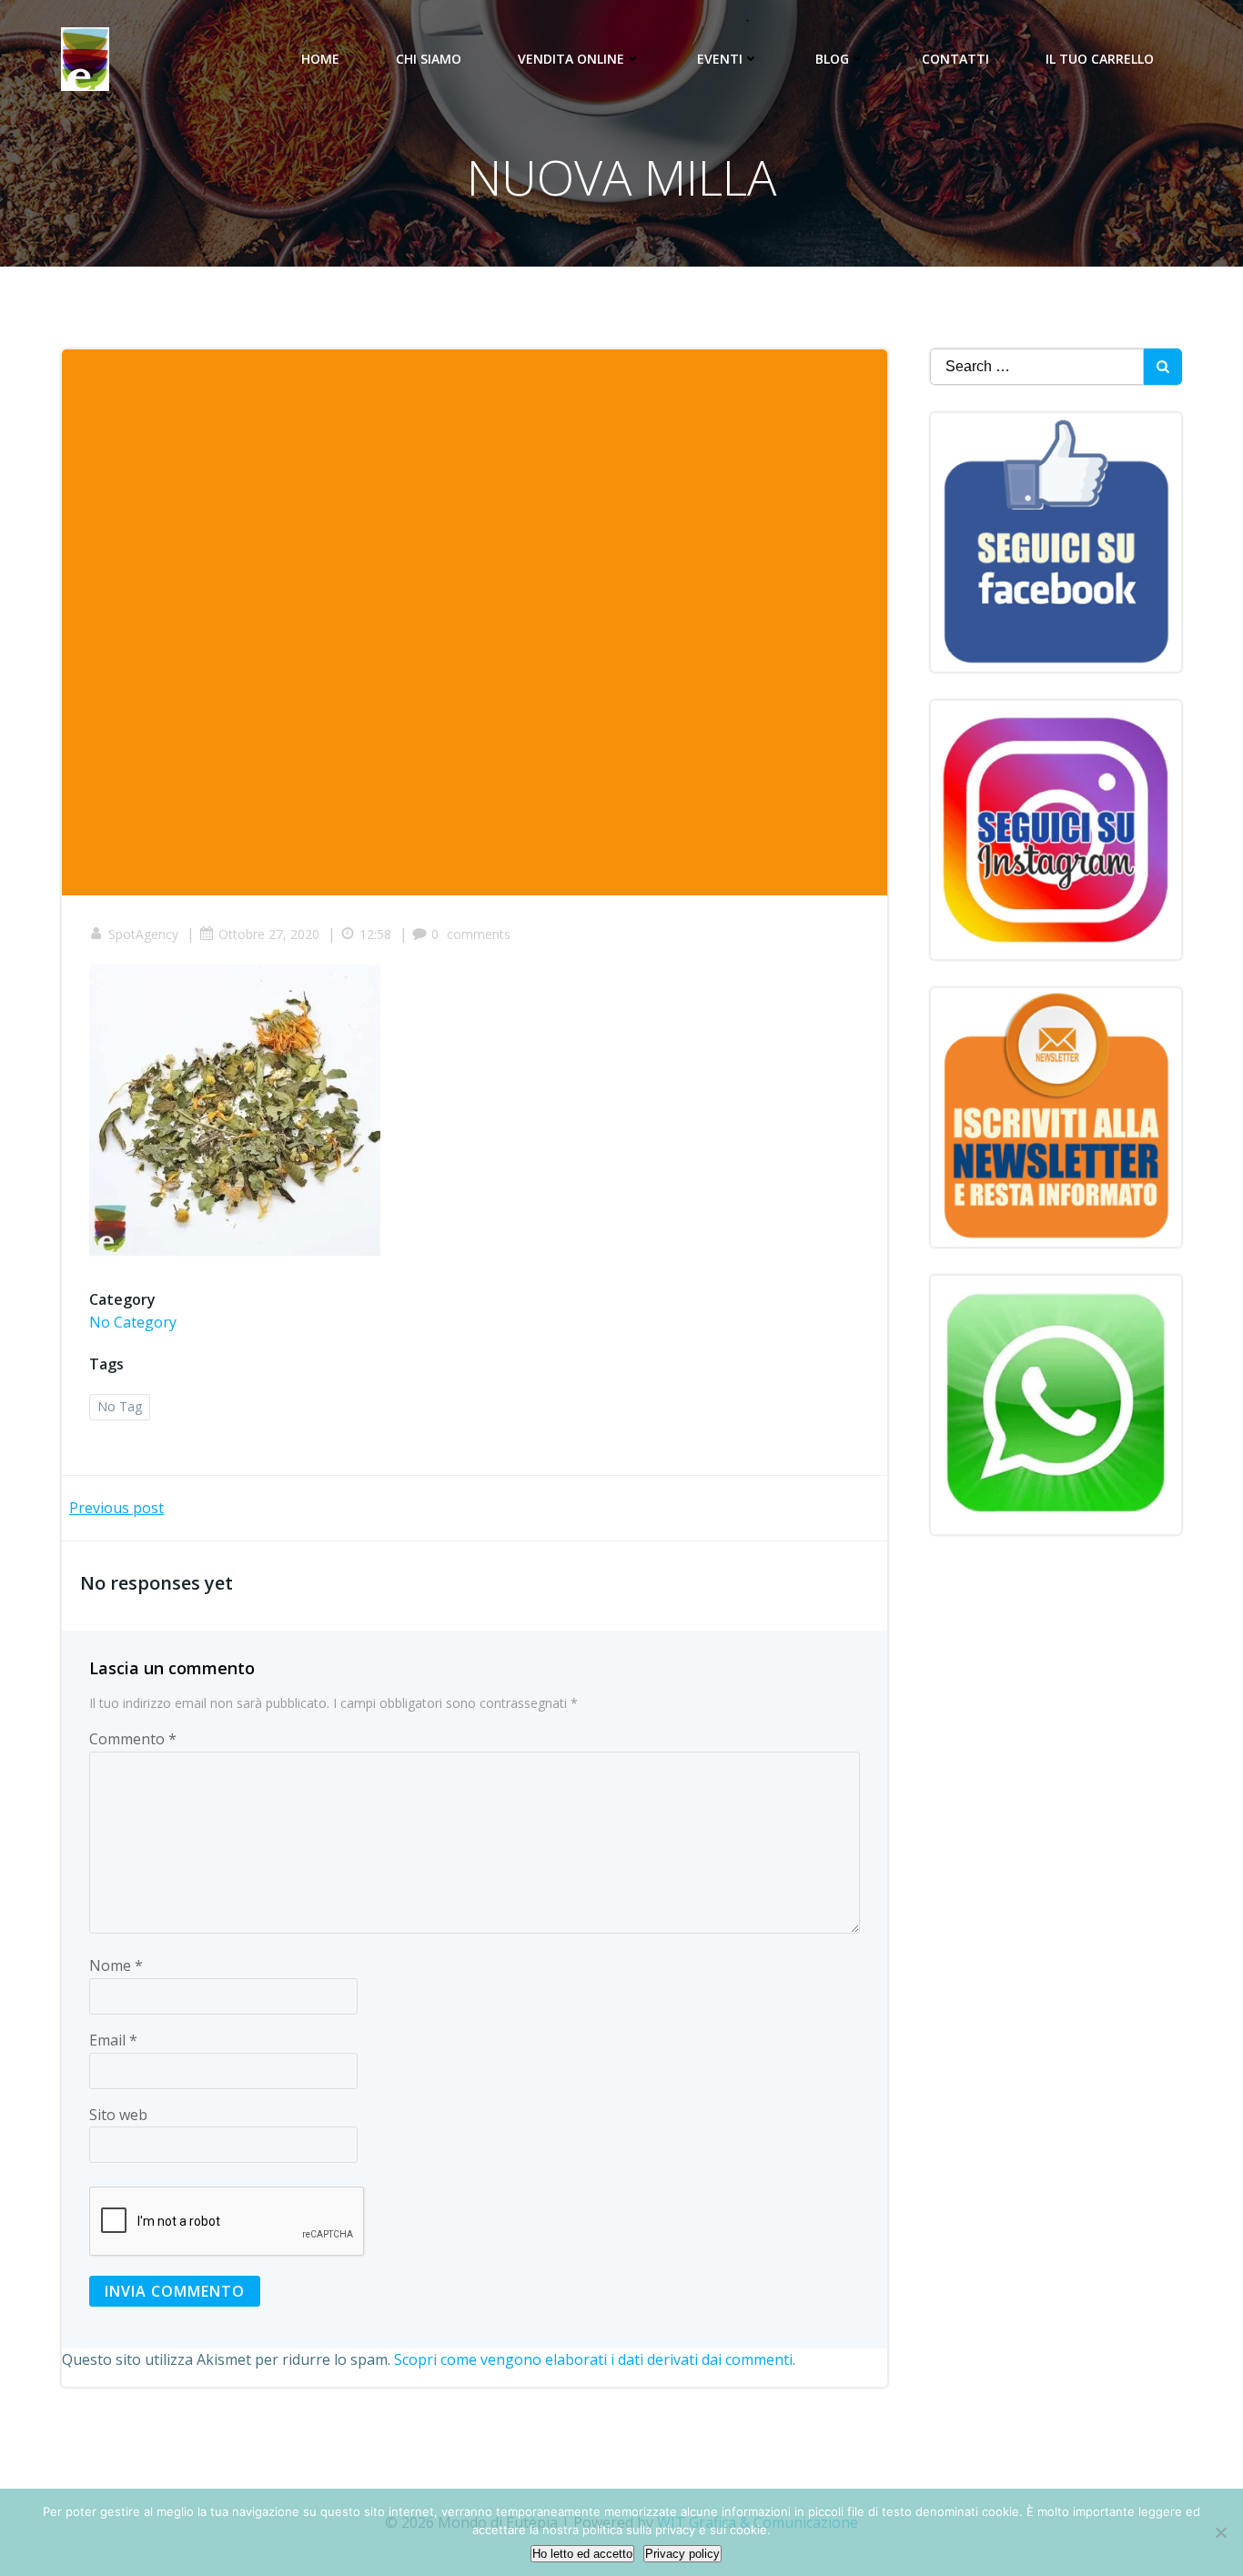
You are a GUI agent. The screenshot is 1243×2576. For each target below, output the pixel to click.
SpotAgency (143, 934)
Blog (832, 59)
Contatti (955, 59)
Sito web (118, 2115)
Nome (116, 1965)
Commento (133, 1739)
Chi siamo (429, 59)
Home (320, 59)
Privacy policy (682, 2554)
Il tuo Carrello (1100, 59)
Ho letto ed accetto (582, 2554)
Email (113, 2040)
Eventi (720, 59)
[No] (1220, 2532)
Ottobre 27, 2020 (269, 934)
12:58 (375, 934)
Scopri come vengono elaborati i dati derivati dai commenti (593, 2359)
